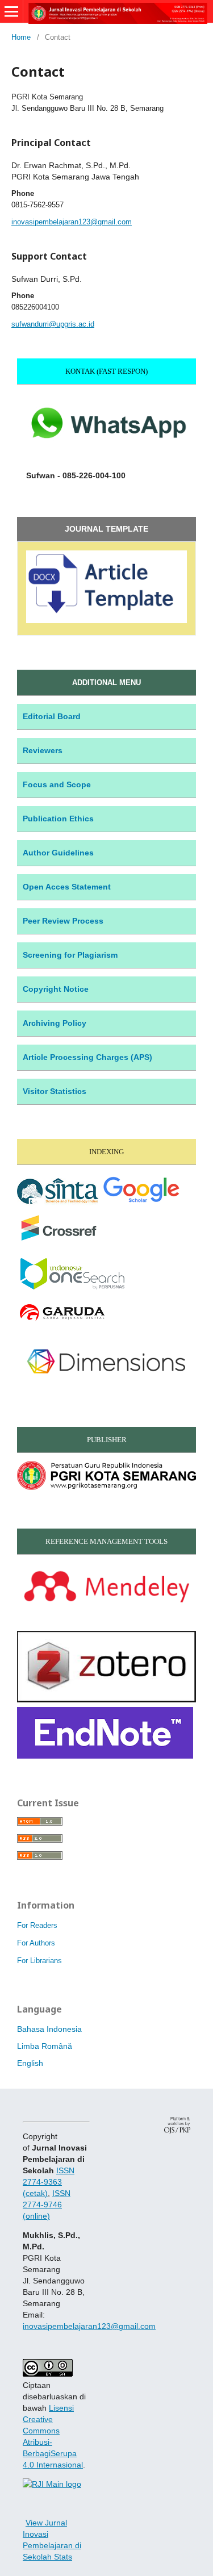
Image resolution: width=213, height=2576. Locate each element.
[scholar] (141, 1204)
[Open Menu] (11, 11)
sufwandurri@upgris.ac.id (53, 324)
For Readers (37, 1925)
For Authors (36, 1943)
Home (21, 37)
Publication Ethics (58, 819)
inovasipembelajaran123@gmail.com (72, 222)
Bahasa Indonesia (49, 2029)
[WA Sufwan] (106, 453)
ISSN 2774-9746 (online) (47, 2205)
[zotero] (106, 1700)
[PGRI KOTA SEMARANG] (106, 1487)
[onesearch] (71, 1288)
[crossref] (59, 1242)
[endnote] (105, 1756)
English (30, 2063)
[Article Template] (106, 620)
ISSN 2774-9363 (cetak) (49, 2182)
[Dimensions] (106, 1385)
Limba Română (45, 2046)
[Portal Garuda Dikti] (62, 1321)
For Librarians (39, 1961)
